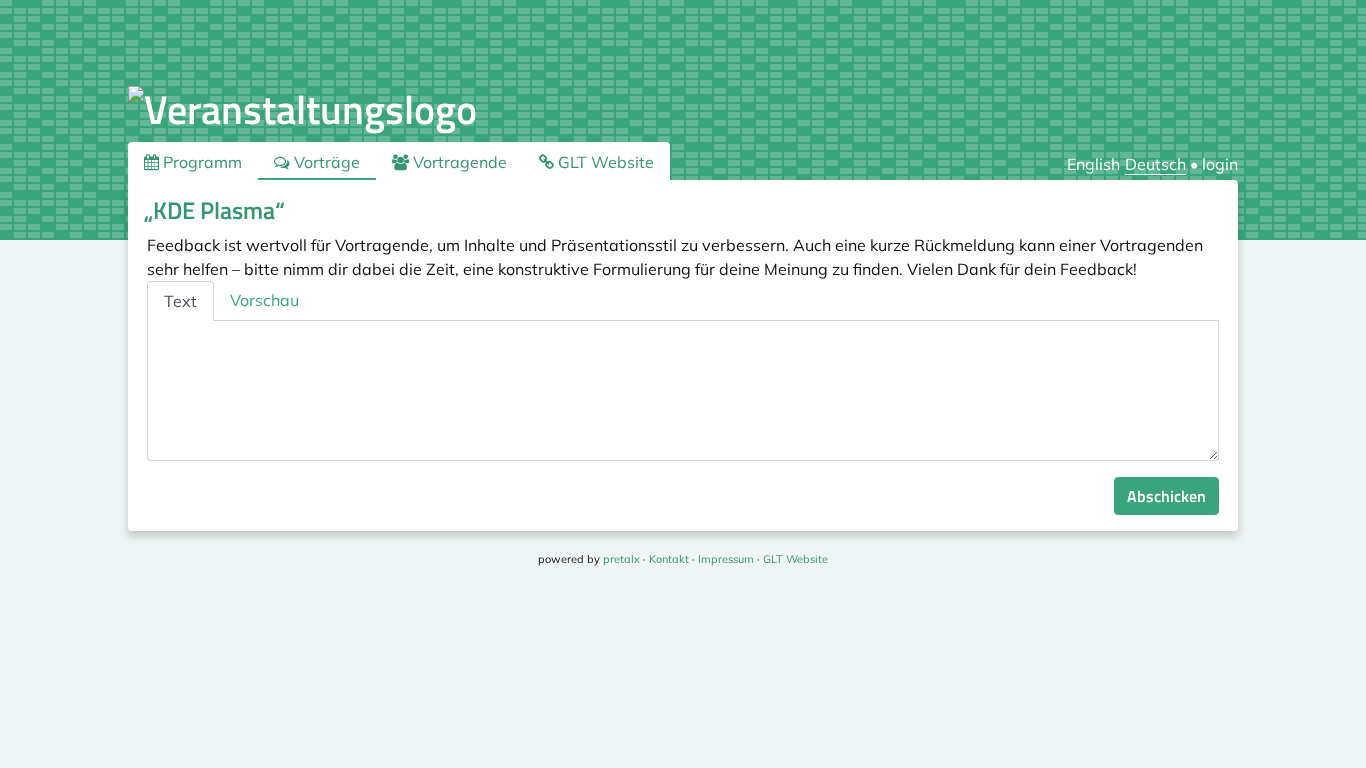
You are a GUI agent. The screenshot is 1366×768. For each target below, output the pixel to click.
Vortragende (458, 162)
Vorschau (264, 300)
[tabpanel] (683, 391)
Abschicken (1166, 496)
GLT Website (604, 162)
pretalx (621, 559)
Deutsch (1155, 164)
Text (180, 301)
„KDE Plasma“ (214, 210)
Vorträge (325, 162)
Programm (200, 162)
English (1093, 164)
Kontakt (669, 559)
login (1220, 164)
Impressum (726, 559)
